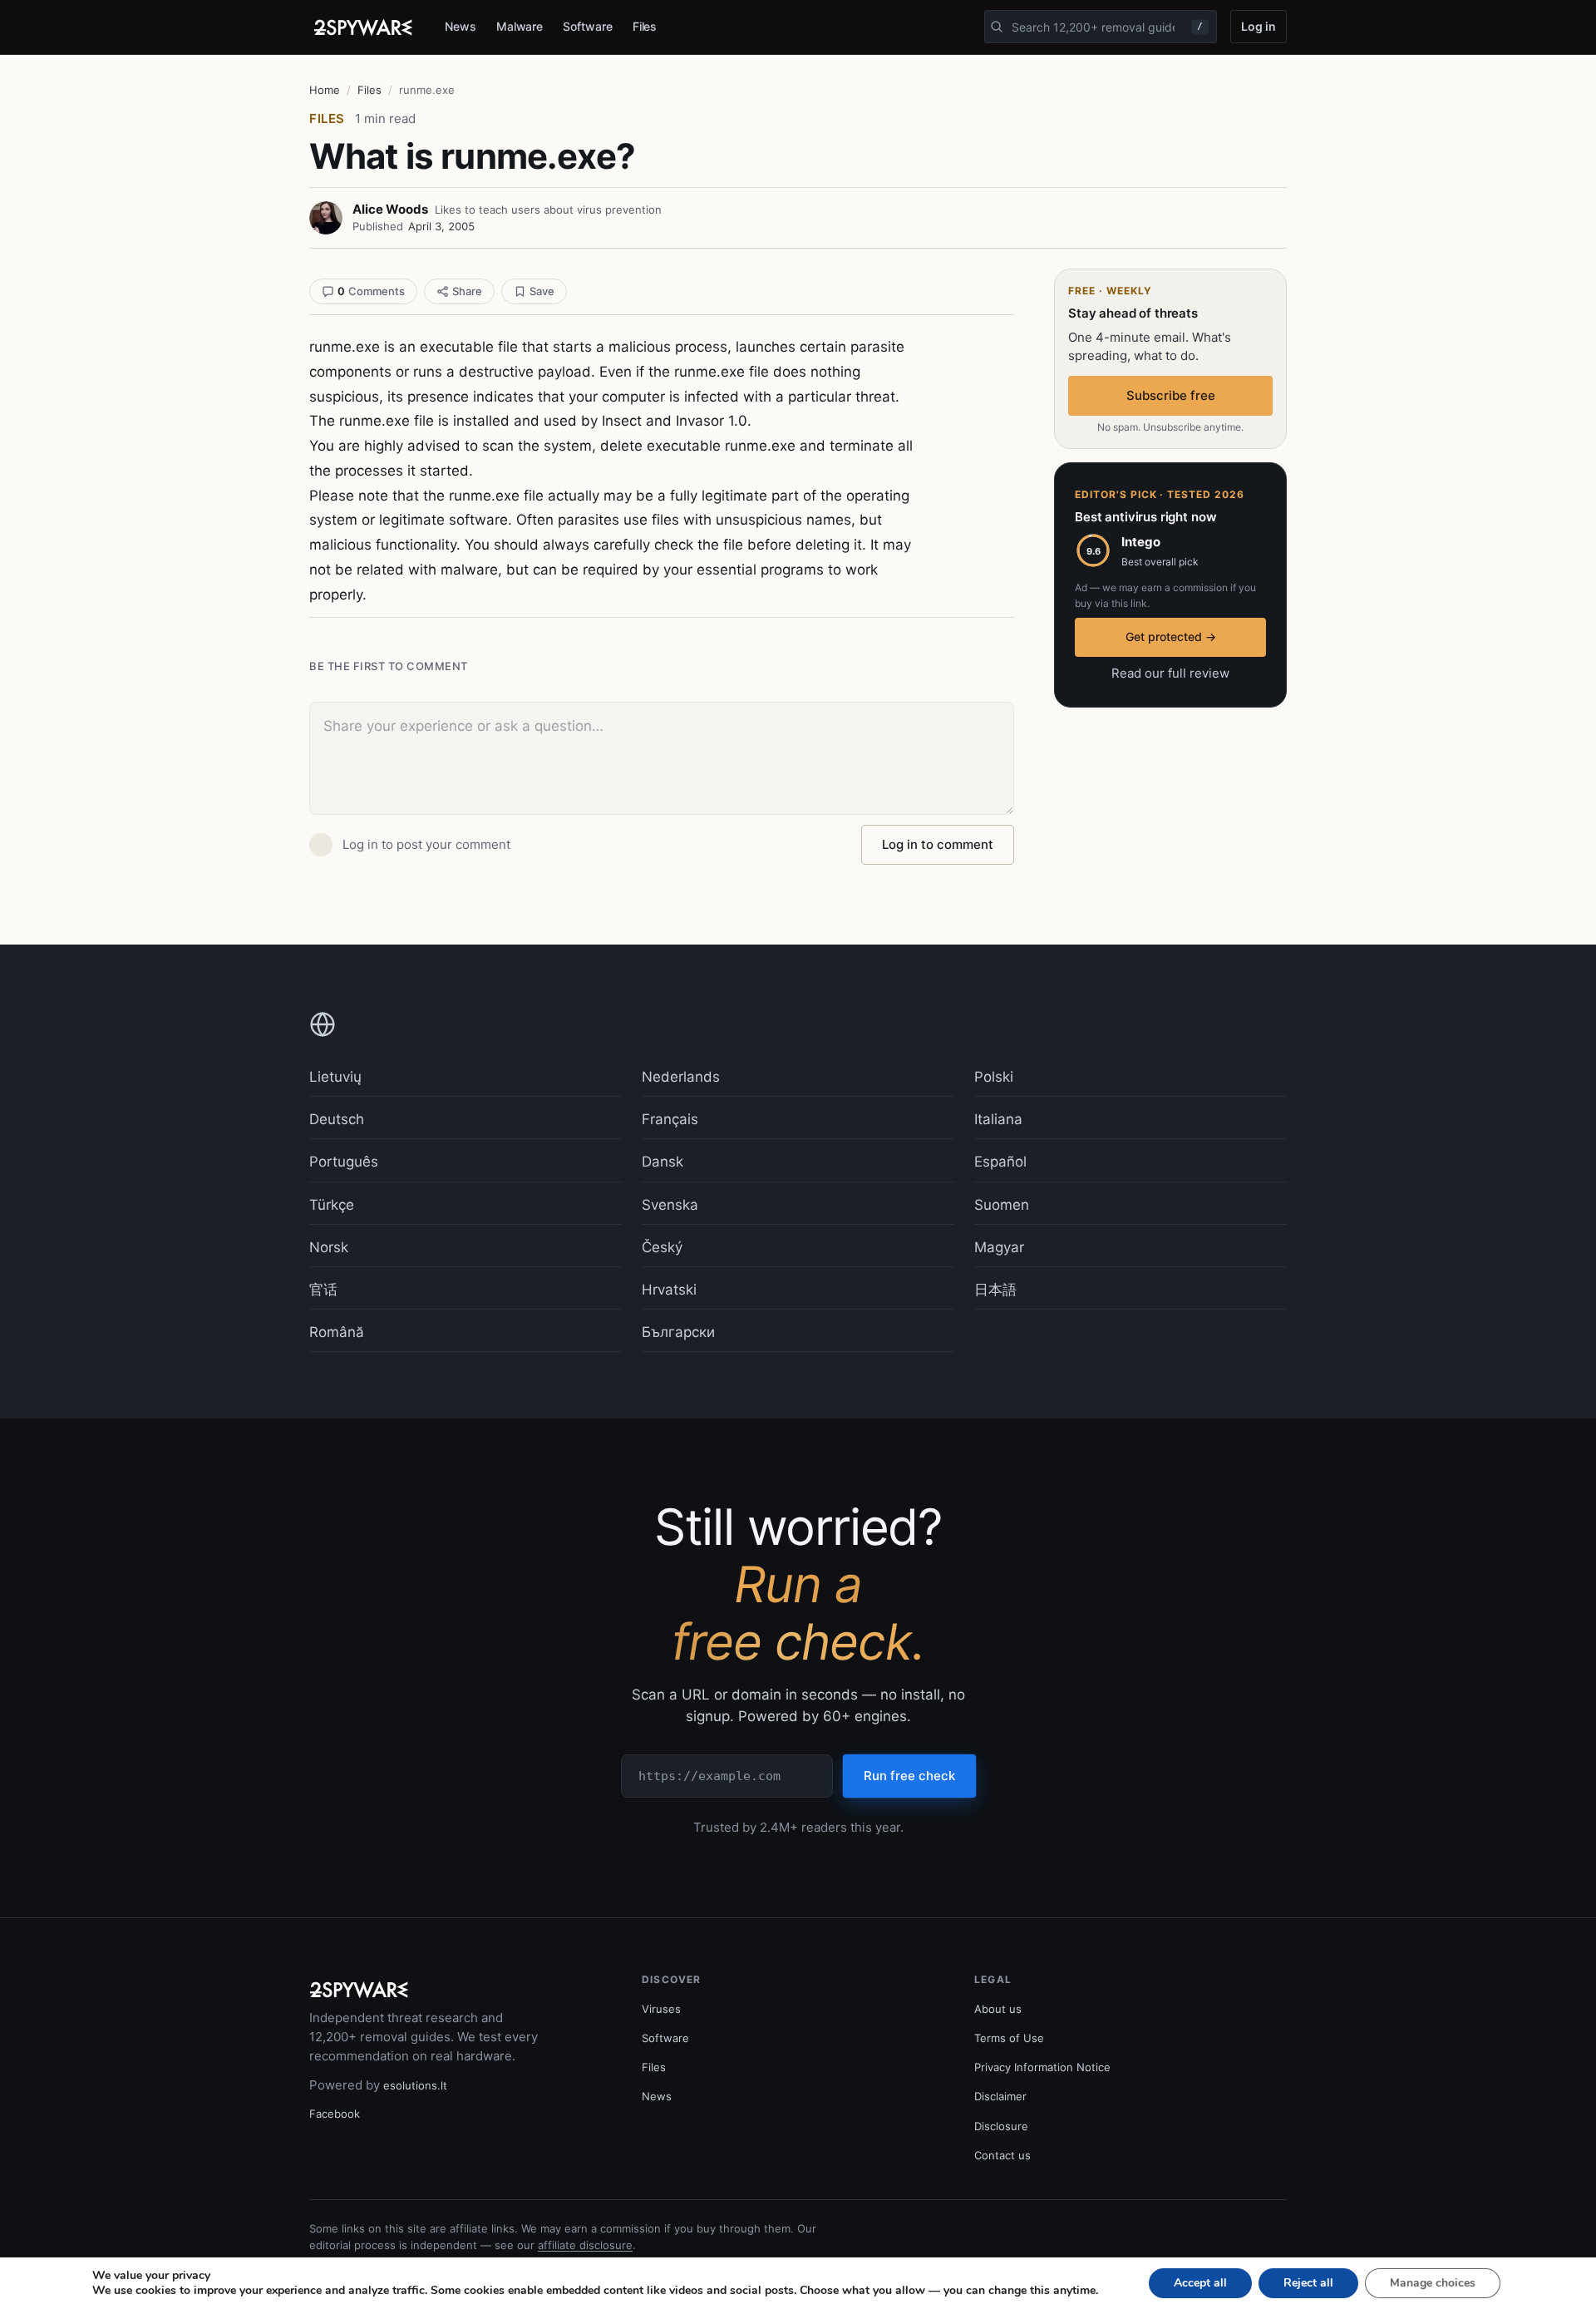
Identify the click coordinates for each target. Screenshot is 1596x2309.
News (461, 26)
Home (325, 90)
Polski (994, 1077)
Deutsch (337, 1119)
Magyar (999, 1247)
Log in (1259, 26)
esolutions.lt (415, 2085)
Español (1000, 1162)
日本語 (995, 1290)
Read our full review (1170, 673)
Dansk (663, 1162)
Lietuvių (335, 1077)
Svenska (670, 1205)
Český (662, 1247)
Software (587, 26)
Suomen (1002, 1205)
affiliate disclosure (585, 2245)
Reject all (1308, 2283)
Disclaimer (1000, 2096)
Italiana (998, 1119)
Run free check (909, 1776)
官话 (323, 1290)
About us (998, 2009)
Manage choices (1433, 2283)
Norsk (329, 1247)
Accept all (1200, 2283)
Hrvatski (669, 1290)
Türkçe (332, 1205)
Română (337, 1332)
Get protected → (1171, 636)
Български (678, 1332)
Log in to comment (938, 844)
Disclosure (1001, 2126)
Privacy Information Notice (1042, 2067)
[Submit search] (997, 27)
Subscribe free (1171, 395)
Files (645, 26)
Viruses (661, 2009)
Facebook (335, 2114)
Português (344, 1162)
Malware (520, 26)
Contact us (1002, 2155)
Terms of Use (1009, 2038)
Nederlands (681, 1077)
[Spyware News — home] (363, 27)
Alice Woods (390, 209)
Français (670, 1119)
